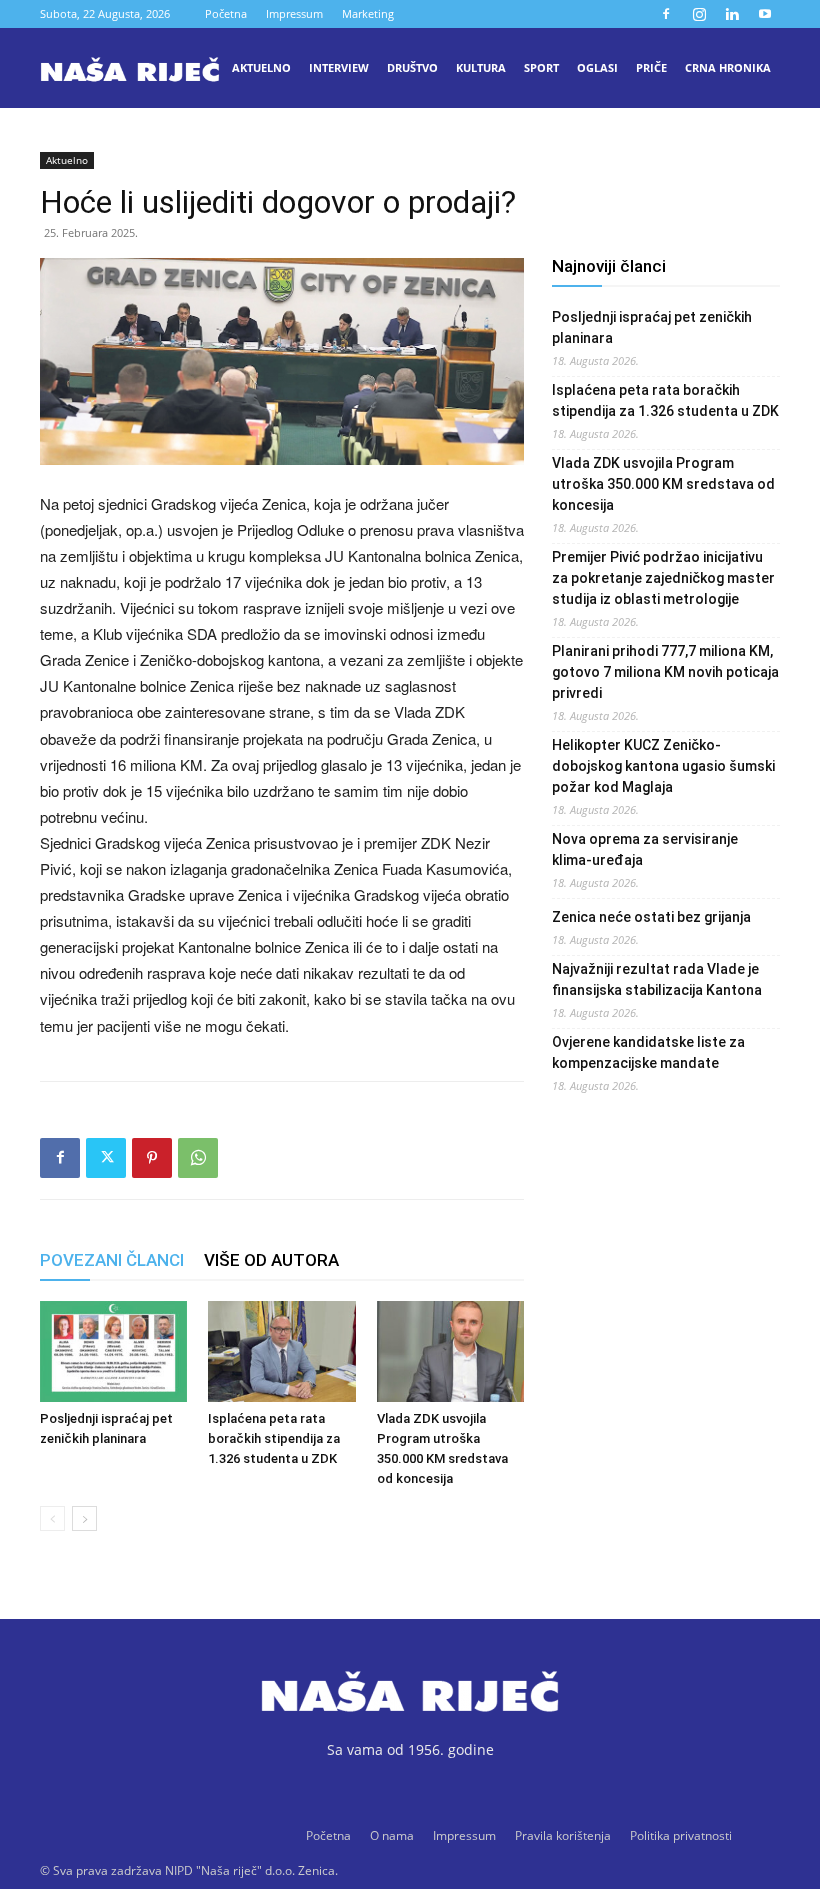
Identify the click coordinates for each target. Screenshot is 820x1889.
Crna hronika (728, 67)
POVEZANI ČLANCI (112, 1260)
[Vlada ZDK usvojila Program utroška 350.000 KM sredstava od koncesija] (450, 1351)
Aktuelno (261, 67)
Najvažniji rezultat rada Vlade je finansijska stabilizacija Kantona (657, 979)
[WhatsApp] (198, 1158)
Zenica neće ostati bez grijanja (651, 917)
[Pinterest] (152, 1158)
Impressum (294, 13)
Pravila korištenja (563, 1835)
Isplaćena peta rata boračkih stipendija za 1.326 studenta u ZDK (274, 1438)
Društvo (412, 67)
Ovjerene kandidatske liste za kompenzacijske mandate (648, 1052)
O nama (392, 1835)
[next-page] (84, 1518)
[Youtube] (765, 14)
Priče (651, 67)
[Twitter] (106, 1158)
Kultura (481, 67)
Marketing (368, 13)
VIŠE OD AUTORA (271, 1260)
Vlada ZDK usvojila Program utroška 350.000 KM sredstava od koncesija (663, 484)
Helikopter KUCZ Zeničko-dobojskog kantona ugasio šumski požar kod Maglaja (663, 766)
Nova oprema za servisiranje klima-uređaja (645, 849)
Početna (226, 13)
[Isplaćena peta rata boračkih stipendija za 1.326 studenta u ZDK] (281, 1351)
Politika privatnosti (681, 1835)
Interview (339, 67)
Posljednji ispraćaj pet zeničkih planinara (652, 327)
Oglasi (597, 67)
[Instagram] (699, 14)
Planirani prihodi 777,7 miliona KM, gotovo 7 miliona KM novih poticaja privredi (665, 672)
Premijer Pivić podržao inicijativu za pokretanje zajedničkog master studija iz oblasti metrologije (663, 578)
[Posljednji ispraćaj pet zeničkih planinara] (113, 1351)
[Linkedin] (732, 14)
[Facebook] (666, 14)
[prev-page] (52, 1518)
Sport (541, 67)
